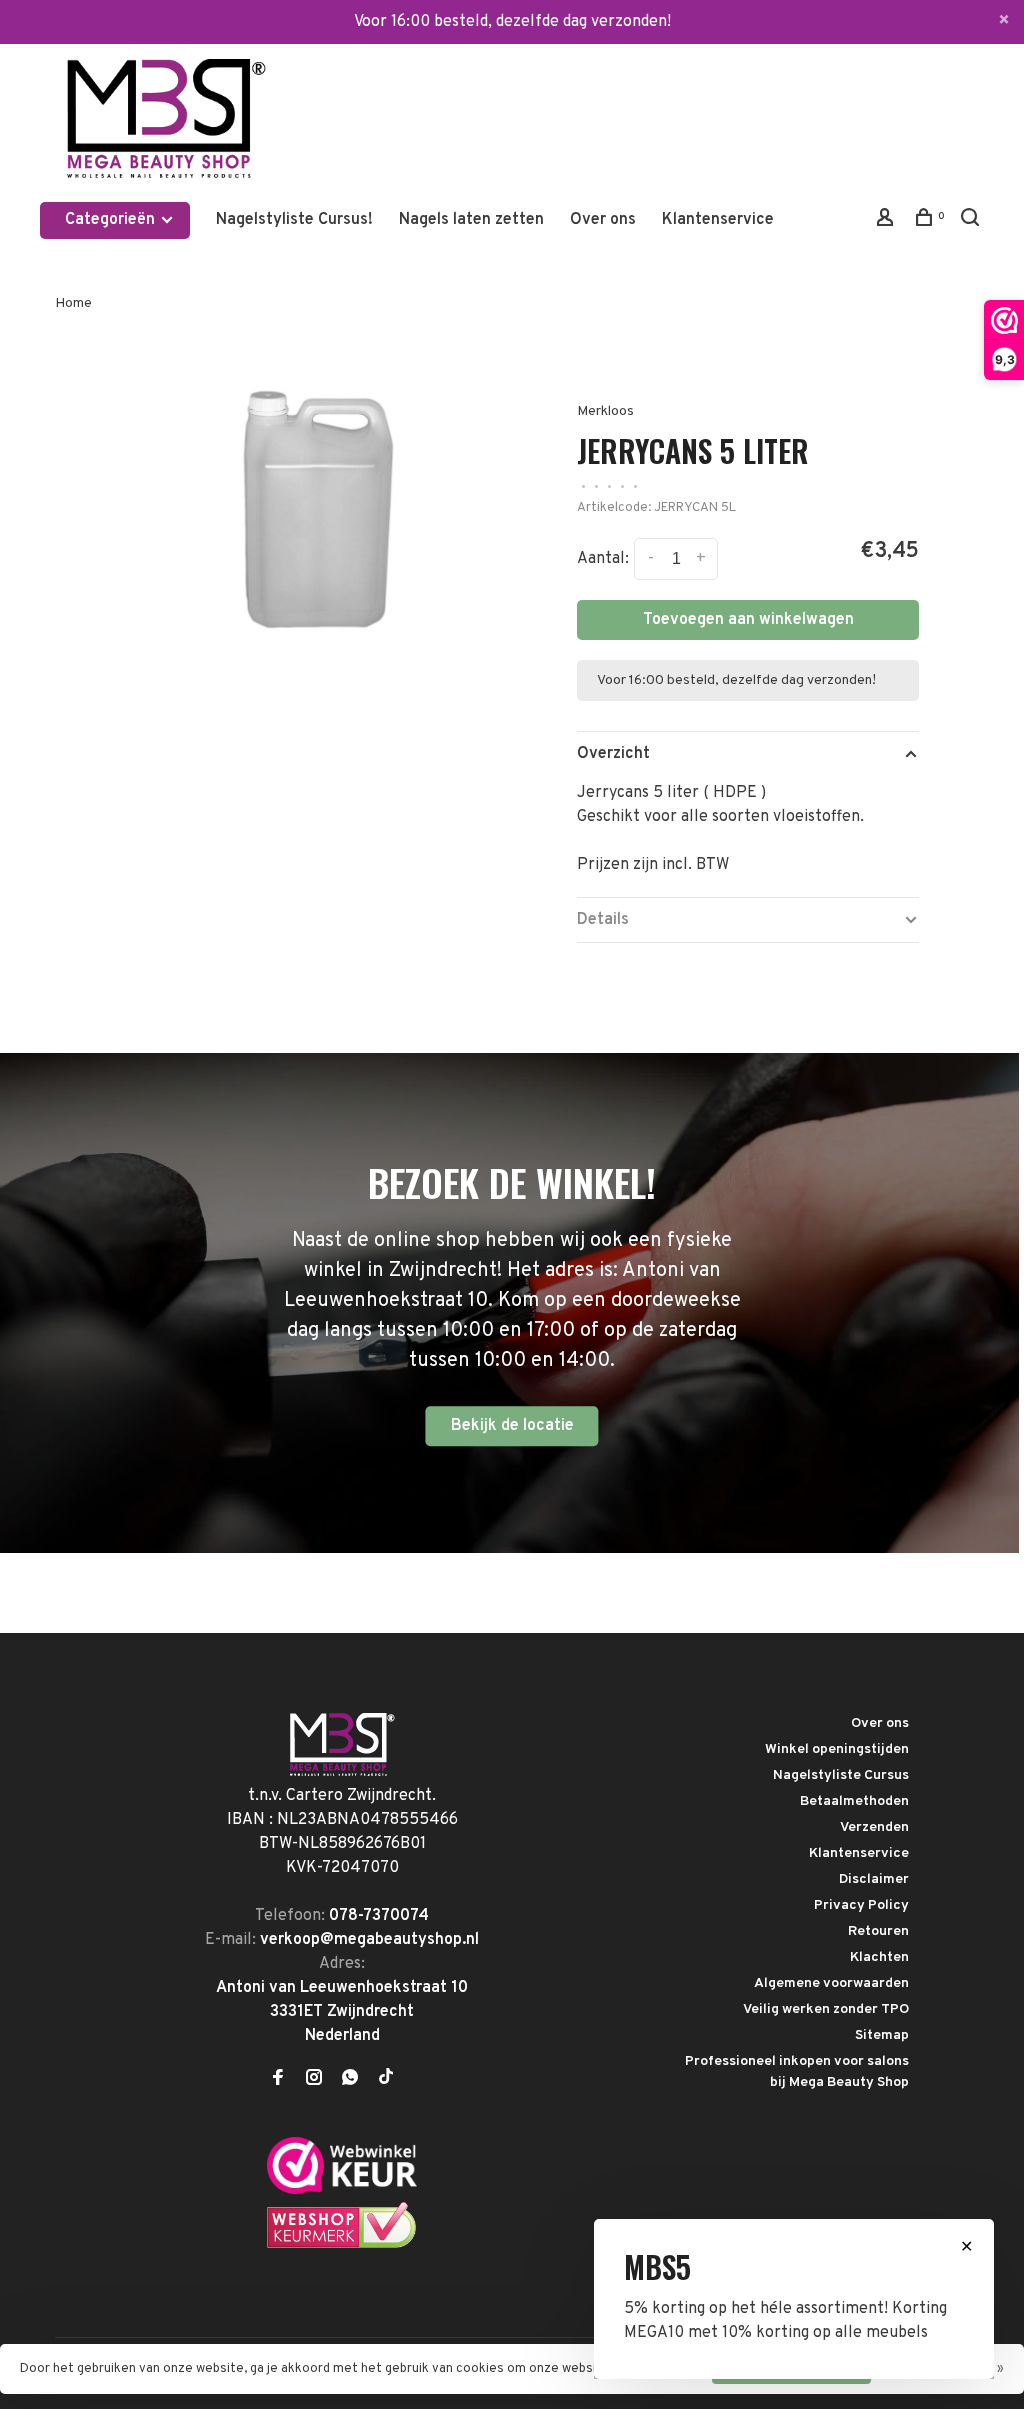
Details (603, 920)
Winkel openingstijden (837, 1749)
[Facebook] (278, 2080)
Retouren (878, 1931)
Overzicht (613, 754)
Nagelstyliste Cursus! (294, 220)
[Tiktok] (386, 2080)
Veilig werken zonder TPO (826, 2009)
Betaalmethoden (854, 1801)
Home (73, 303)
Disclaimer (874, 1879)
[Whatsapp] (350, 2080)
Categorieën (112, 220)
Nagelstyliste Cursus (841, 1775)
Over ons (603, 220)
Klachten (879, 1957)
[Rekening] (887, 221)
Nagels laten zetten (471, 220)
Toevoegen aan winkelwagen (748, 620)
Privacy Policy (861, 1905)
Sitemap (882, 2035)
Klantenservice (718, 220)
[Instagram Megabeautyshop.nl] (314, 2080)
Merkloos (605, 411)
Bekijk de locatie (512, 1426)
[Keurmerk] (342, 2190)
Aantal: (603, 560)
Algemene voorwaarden (831, 1983)
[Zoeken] (972, 221)
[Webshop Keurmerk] (342, 2245)
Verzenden (874, 1827)
